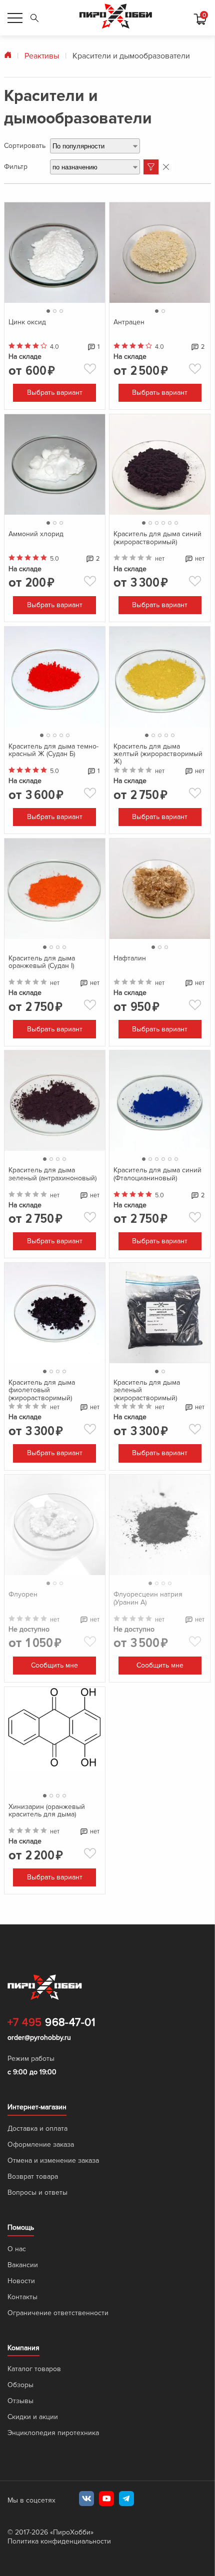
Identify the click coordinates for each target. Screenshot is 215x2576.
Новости (21, 2343)
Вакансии (23, 2327)
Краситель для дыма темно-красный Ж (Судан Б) (53, 766)
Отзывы (20, 2463)
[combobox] (95, 146)
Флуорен (23, 1651)
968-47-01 (51, 2085)
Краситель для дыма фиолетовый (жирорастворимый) (42, 1436)
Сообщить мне (54, 1735)
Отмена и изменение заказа (53, 2223)
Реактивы (42, 56)
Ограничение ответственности (58, 2375)
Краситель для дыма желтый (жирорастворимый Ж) (158, 770)
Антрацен (129, 318)
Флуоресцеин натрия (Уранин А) (148, 1654)
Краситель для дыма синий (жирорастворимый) (157, 544)
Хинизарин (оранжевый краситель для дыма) (47, 1859)
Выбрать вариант (55, 403)
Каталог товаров (34, 2431)
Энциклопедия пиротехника (53, 2495)
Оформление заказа (41, 2207)
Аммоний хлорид (36, 540)
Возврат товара (33, 2239)
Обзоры (20, 2447)
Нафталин (130, 984)
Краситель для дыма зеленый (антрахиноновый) (52, 1210)
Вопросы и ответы (37, 2255)
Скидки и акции (33, 2479)
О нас (17, 2311)
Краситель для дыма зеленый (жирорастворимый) (147, 1436)
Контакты (22, 2359)
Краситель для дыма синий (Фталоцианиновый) (157, 1210)
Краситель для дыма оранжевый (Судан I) (42, 988)
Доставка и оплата (37, 2191)
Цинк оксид (27, 318)
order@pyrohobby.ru (39, 2100)
